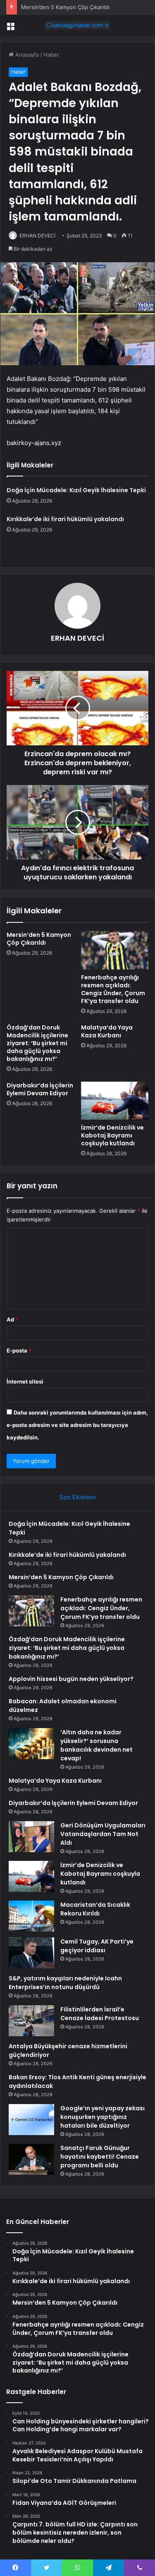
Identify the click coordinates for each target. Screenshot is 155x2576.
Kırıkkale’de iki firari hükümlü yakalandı (65, 519)
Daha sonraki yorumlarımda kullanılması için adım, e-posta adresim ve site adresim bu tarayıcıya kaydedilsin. (77, 1425)
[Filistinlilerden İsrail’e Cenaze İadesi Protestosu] (31, 2021)
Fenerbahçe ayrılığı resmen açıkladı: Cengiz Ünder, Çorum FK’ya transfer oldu (113, 989)
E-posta (19, 1350)
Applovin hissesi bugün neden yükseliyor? (71, 1679)
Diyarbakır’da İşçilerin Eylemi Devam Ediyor (40, 1089)
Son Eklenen (77, 1497)
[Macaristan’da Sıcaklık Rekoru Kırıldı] (31, 1916)
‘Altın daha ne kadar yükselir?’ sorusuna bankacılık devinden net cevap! (97, 1745)
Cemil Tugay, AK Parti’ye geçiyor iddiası (97, 1946)
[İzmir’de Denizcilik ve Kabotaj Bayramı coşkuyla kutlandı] (115, 1101)
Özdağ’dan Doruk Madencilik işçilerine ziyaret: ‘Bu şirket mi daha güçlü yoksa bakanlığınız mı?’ (37, 1043)
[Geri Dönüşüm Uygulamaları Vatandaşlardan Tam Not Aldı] (31, 1837)
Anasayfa (26, 55)
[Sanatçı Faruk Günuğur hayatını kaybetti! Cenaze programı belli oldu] (31, 2159)
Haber (51, 55)
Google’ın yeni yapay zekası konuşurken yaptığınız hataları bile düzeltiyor (103, 2117)
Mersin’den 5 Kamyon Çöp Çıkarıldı (65, 7)
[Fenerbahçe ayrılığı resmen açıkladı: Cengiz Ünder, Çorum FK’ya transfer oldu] (115, 950)
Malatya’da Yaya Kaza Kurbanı (107, 1031)
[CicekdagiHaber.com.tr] (78, 25)
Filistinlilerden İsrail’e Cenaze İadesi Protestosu (100, 2014)
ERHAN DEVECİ (37, 236)
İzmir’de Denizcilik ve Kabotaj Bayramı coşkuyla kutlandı (112, 1135)
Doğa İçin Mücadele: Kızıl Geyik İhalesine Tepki (76, 490)
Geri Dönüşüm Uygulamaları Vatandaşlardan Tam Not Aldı (103, 1834)
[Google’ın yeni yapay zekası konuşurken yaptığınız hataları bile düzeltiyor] (31, 2120)
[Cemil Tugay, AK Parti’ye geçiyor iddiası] (31, 1953)
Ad (12, 1319)
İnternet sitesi (25, 1381)
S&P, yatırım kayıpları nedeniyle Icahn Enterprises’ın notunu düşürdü (65, 1983)
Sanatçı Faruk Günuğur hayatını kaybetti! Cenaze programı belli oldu (100, 2157)
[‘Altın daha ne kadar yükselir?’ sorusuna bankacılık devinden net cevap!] (31, 1744)
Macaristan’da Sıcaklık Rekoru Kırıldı (95, 1909)
